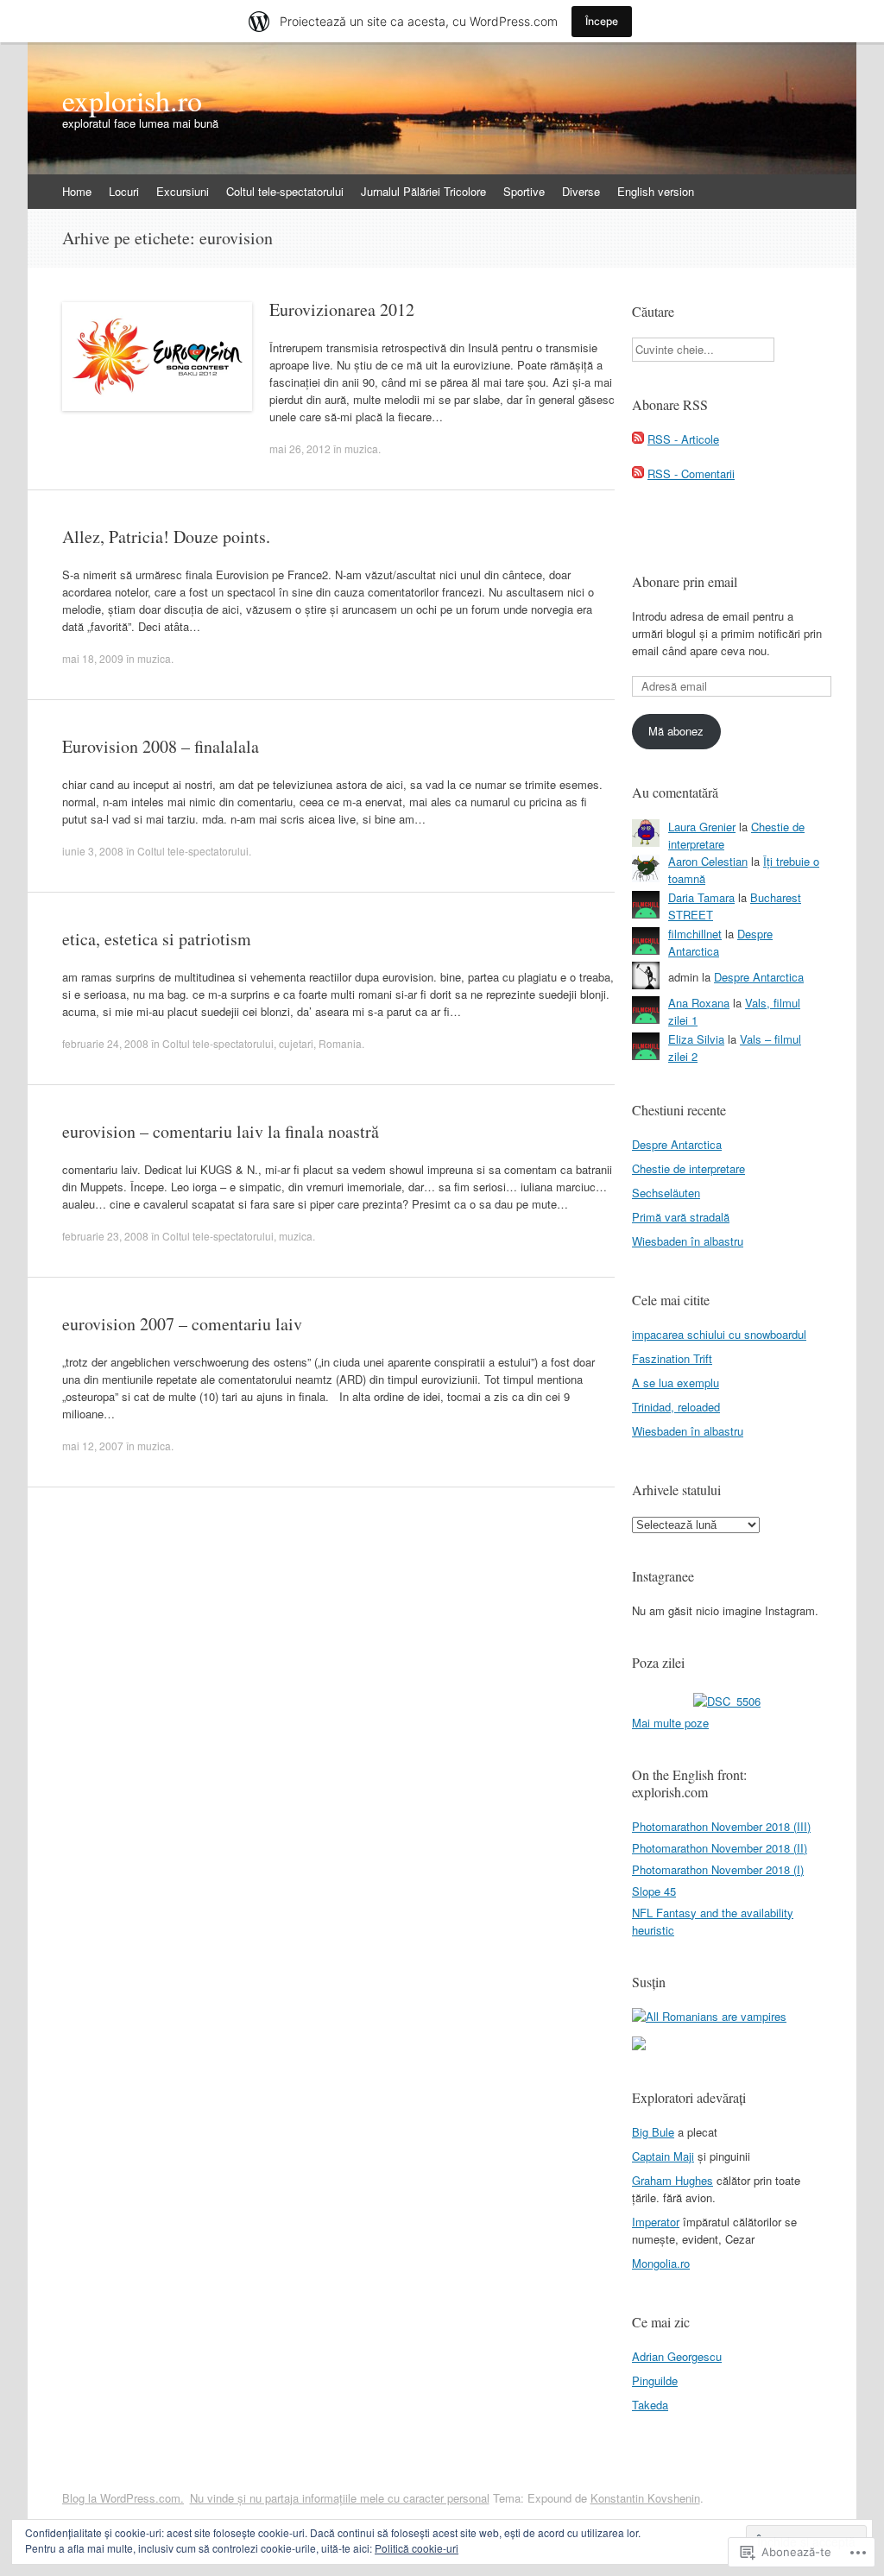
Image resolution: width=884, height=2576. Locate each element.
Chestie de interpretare (688, 1168)
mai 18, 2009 (93, 658)
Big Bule (653, 2132)
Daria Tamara (701, 897)
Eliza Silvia (696, 1039)
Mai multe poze (670, 1723)
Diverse (581, 191)
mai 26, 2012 (300, 448)
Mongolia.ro (661, 2263)
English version (656, 191)
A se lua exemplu (676, 1383)
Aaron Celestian (708, 861)
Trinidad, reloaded (676, 1407)
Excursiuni (183, 191)
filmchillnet (695, 934)
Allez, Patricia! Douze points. (166, 537)
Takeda (650, 2405)
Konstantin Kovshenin (645, 2498)
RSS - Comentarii (691, 474)
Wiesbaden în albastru (688, 1241)
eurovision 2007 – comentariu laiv (182, 1324)
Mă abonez (676, 731)
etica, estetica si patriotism (157, 939)
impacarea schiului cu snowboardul (719, 1334)
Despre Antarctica (759, 977)
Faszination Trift (672, 1358)
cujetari (296, 1043)
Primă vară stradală (681, 1217)
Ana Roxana (699, 1003)
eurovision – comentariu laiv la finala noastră (221, 1131)
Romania (340, 1043)
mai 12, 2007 (93, 1446)
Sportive (524, 191)
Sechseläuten (666, 1193)
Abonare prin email (685, 581)
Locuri (124, 191)
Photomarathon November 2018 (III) (721, 1826)
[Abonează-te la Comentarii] (638, 474)
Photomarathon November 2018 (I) (718, 1869)
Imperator (656, 2222)
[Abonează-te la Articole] (638, 439)
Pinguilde (655, 2380)
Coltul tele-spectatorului (285, 191)
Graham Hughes (672, 2180)
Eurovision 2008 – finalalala (161, 746)
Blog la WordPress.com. (123, 2498)
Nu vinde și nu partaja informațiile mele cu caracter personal (340, 2498)
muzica (361, 448)
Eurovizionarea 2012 (342, 309)
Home (77, 191)
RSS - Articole (683, 439)
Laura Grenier (702, 827)
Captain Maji (663, 2156)
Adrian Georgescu (677, 2356)
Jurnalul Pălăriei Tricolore (423, 191)
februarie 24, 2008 (105, 1043)
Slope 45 (654, 1891)
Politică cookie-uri (417, 2548)
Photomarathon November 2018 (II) (720, 1848)
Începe (602, 21)
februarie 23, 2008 (105, 1236)
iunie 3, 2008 (93, 851)
